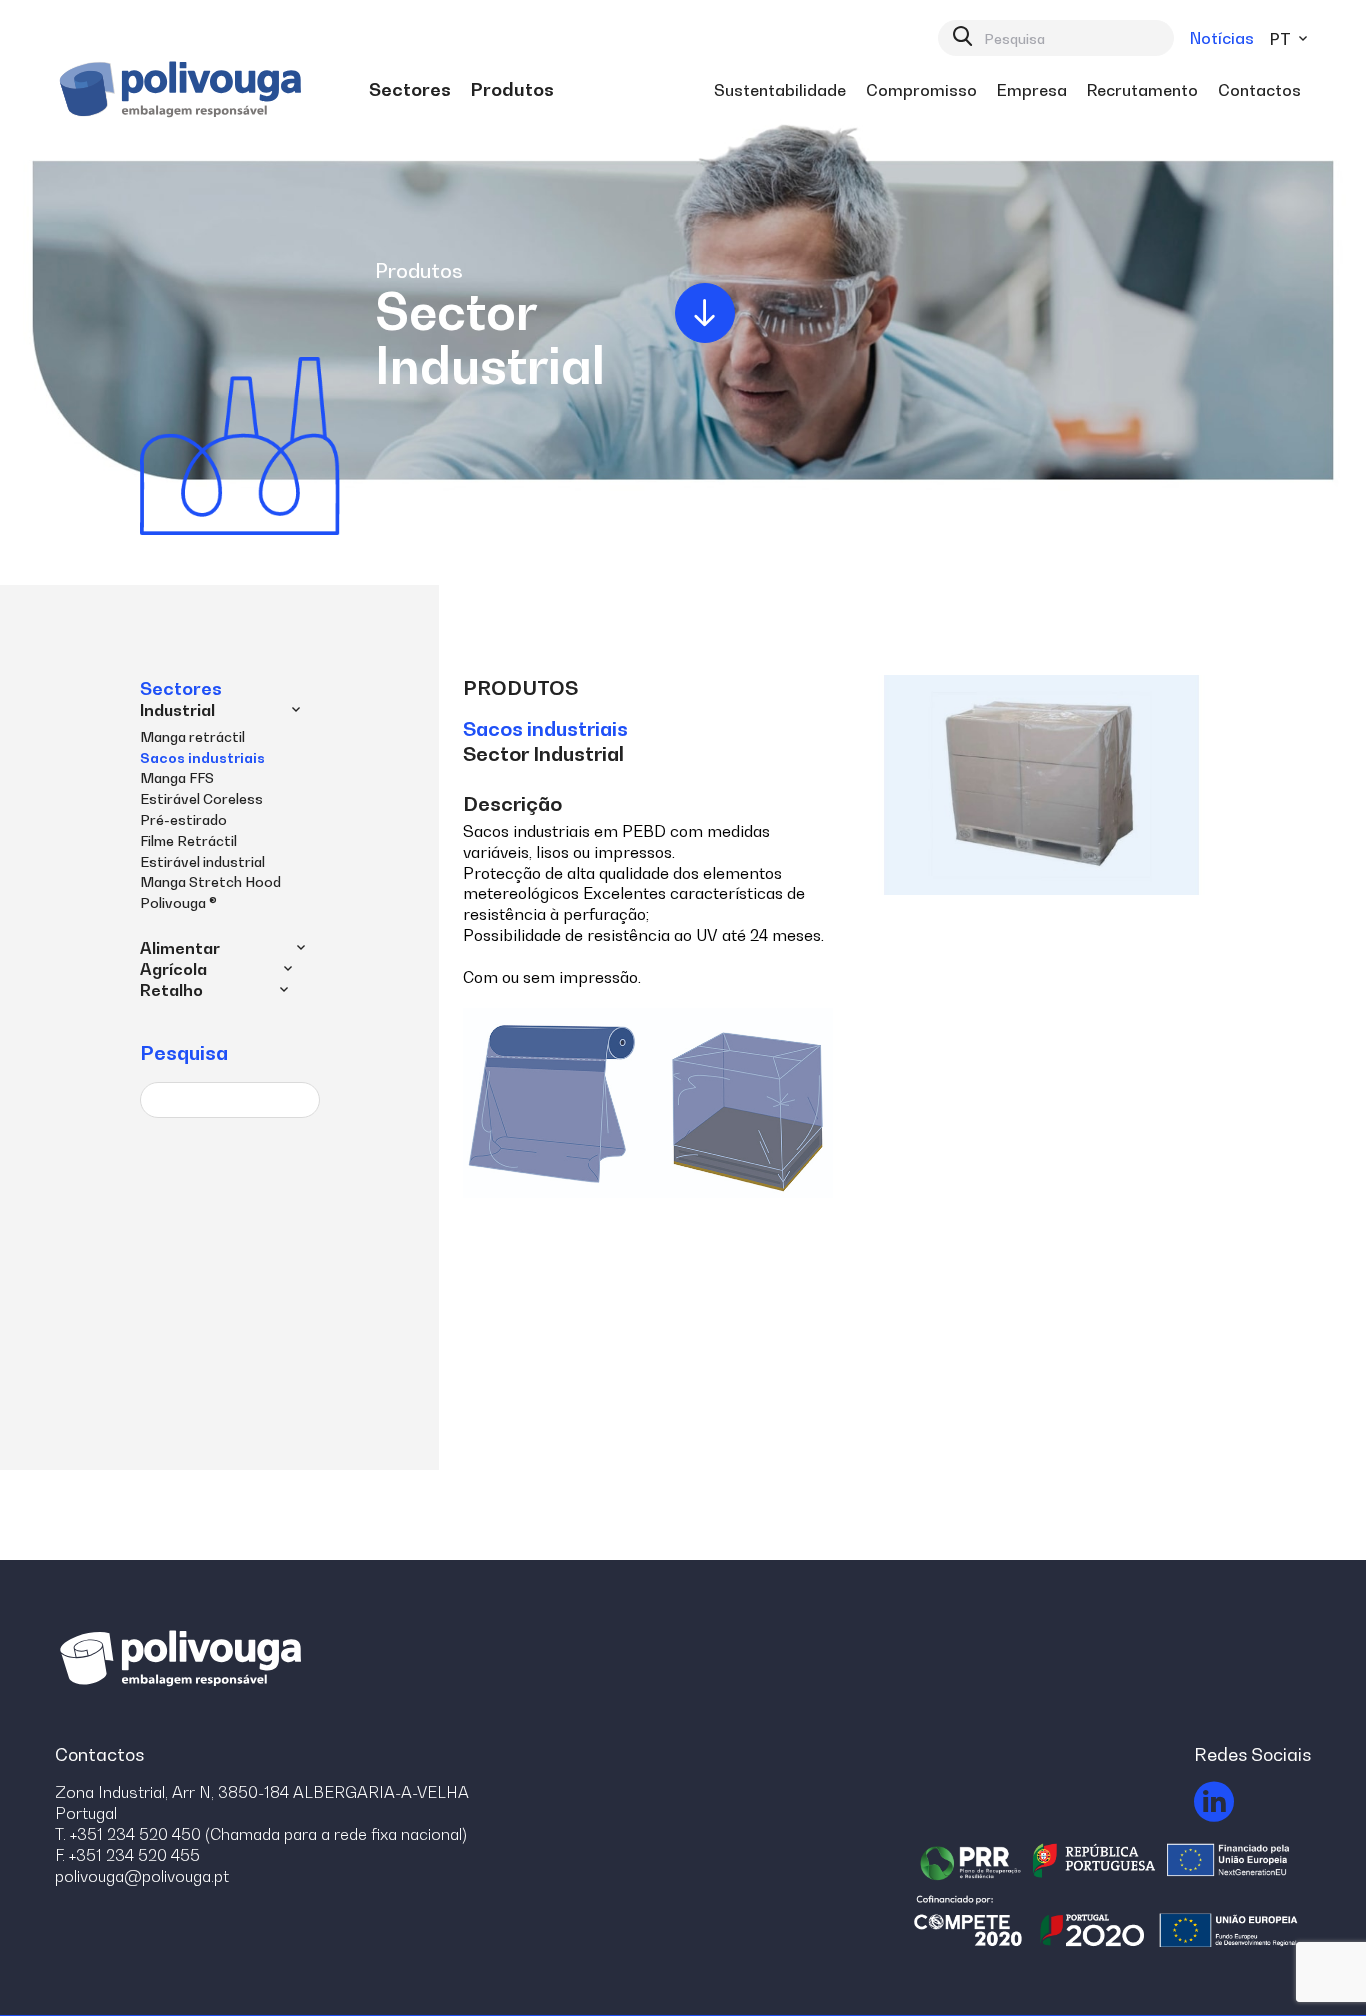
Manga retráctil (192, 736)
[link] (410, 90)
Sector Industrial (543, 754)
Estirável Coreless (201, 798)
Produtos (520, 688)
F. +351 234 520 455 (127, 1855)
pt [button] (1282, 39)
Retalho (171, 990)
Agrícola (173, 969)
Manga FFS (177, 777)
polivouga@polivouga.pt (142, 1876)
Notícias (1222, 38)
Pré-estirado (183, 819)
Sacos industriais (202, 757)
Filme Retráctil (188, 840)
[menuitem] (410, 90)
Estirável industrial (202, 861)
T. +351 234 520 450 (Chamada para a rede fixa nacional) (261, 1834)
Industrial (177, 710)
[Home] (183, 90)
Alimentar (180, 948)
